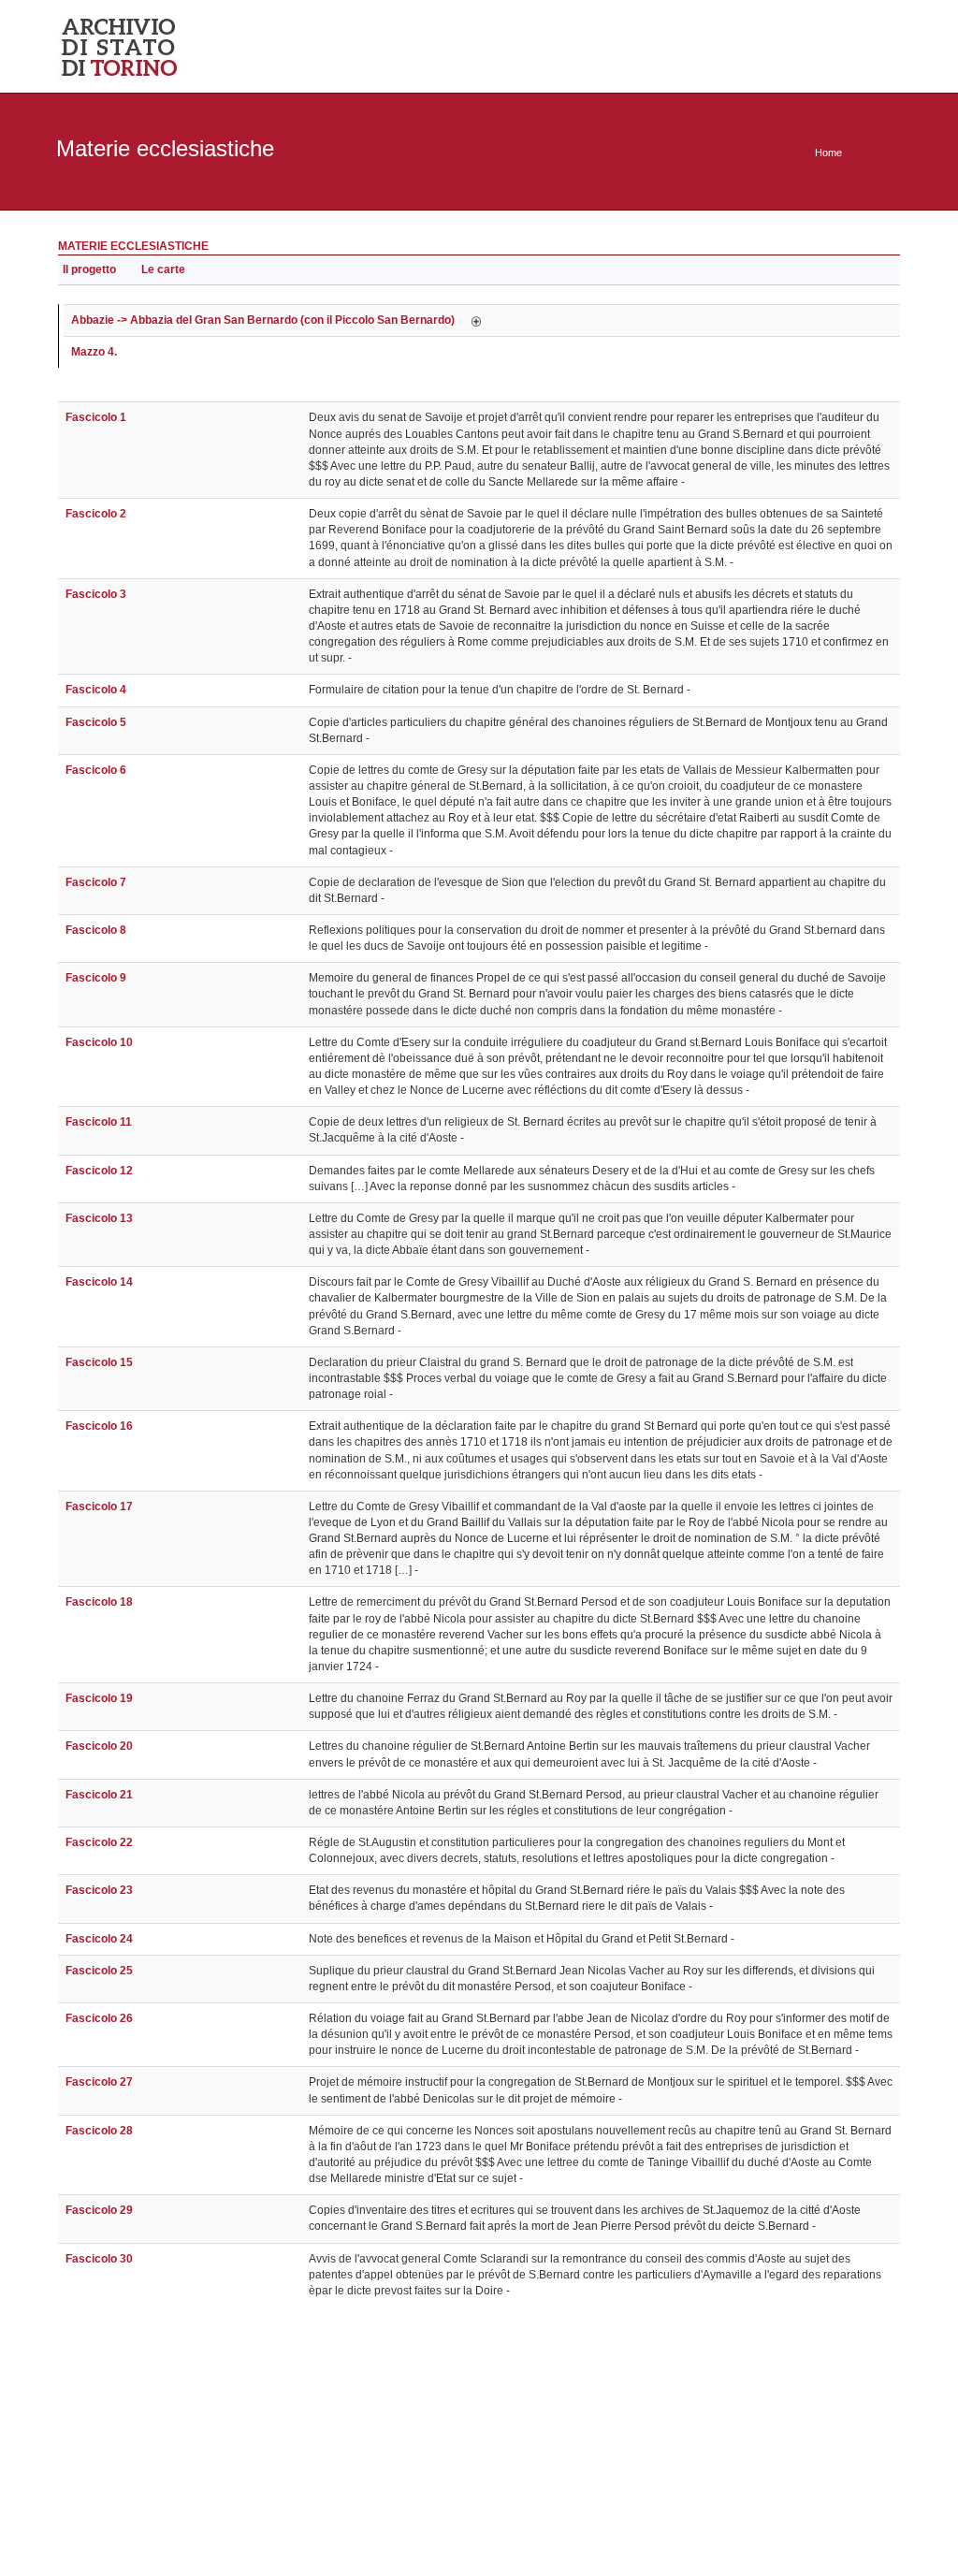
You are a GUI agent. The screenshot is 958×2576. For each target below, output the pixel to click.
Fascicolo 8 (96, 930)
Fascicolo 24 (99, 1939)
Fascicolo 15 (99, 1362)
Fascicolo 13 (99, 1218)
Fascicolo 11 (99, 1122)
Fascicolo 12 (99, 1171)
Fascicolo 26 (99, 2018)
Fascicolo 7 (96, 882)
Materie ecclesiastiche (133, 246)
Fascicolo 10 (99, 1042)
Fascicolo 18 (99, 1602)
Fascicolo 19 (99, 1698)
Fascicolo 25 (99, 1971)
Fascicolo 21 (99, 1795)
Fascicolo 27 (99, 2082)
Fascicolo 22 (99, 1842)
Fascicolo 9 (96, 978)
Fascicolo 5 (96, 722)
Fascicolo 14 (99, 1282)
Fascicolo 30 (99, 2259)
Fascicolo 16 (99, 1426)
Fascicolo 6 (96, 770)
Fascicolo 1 (96, 417)
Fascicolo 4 (96, 690)
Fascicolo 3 (96, 594)
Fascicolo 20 (99, 1746)
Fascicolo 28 (99, 2131)
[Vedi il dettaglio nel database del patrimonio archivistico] (476, 320)
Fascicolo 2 (96, 514)
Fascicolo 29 (99, 2210)
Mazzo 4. (94, 352)
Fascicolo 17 (99, 1506)
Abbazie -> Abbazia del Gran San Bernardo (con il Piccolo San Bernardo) (263, 320)
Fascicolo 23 (99, 1890)
